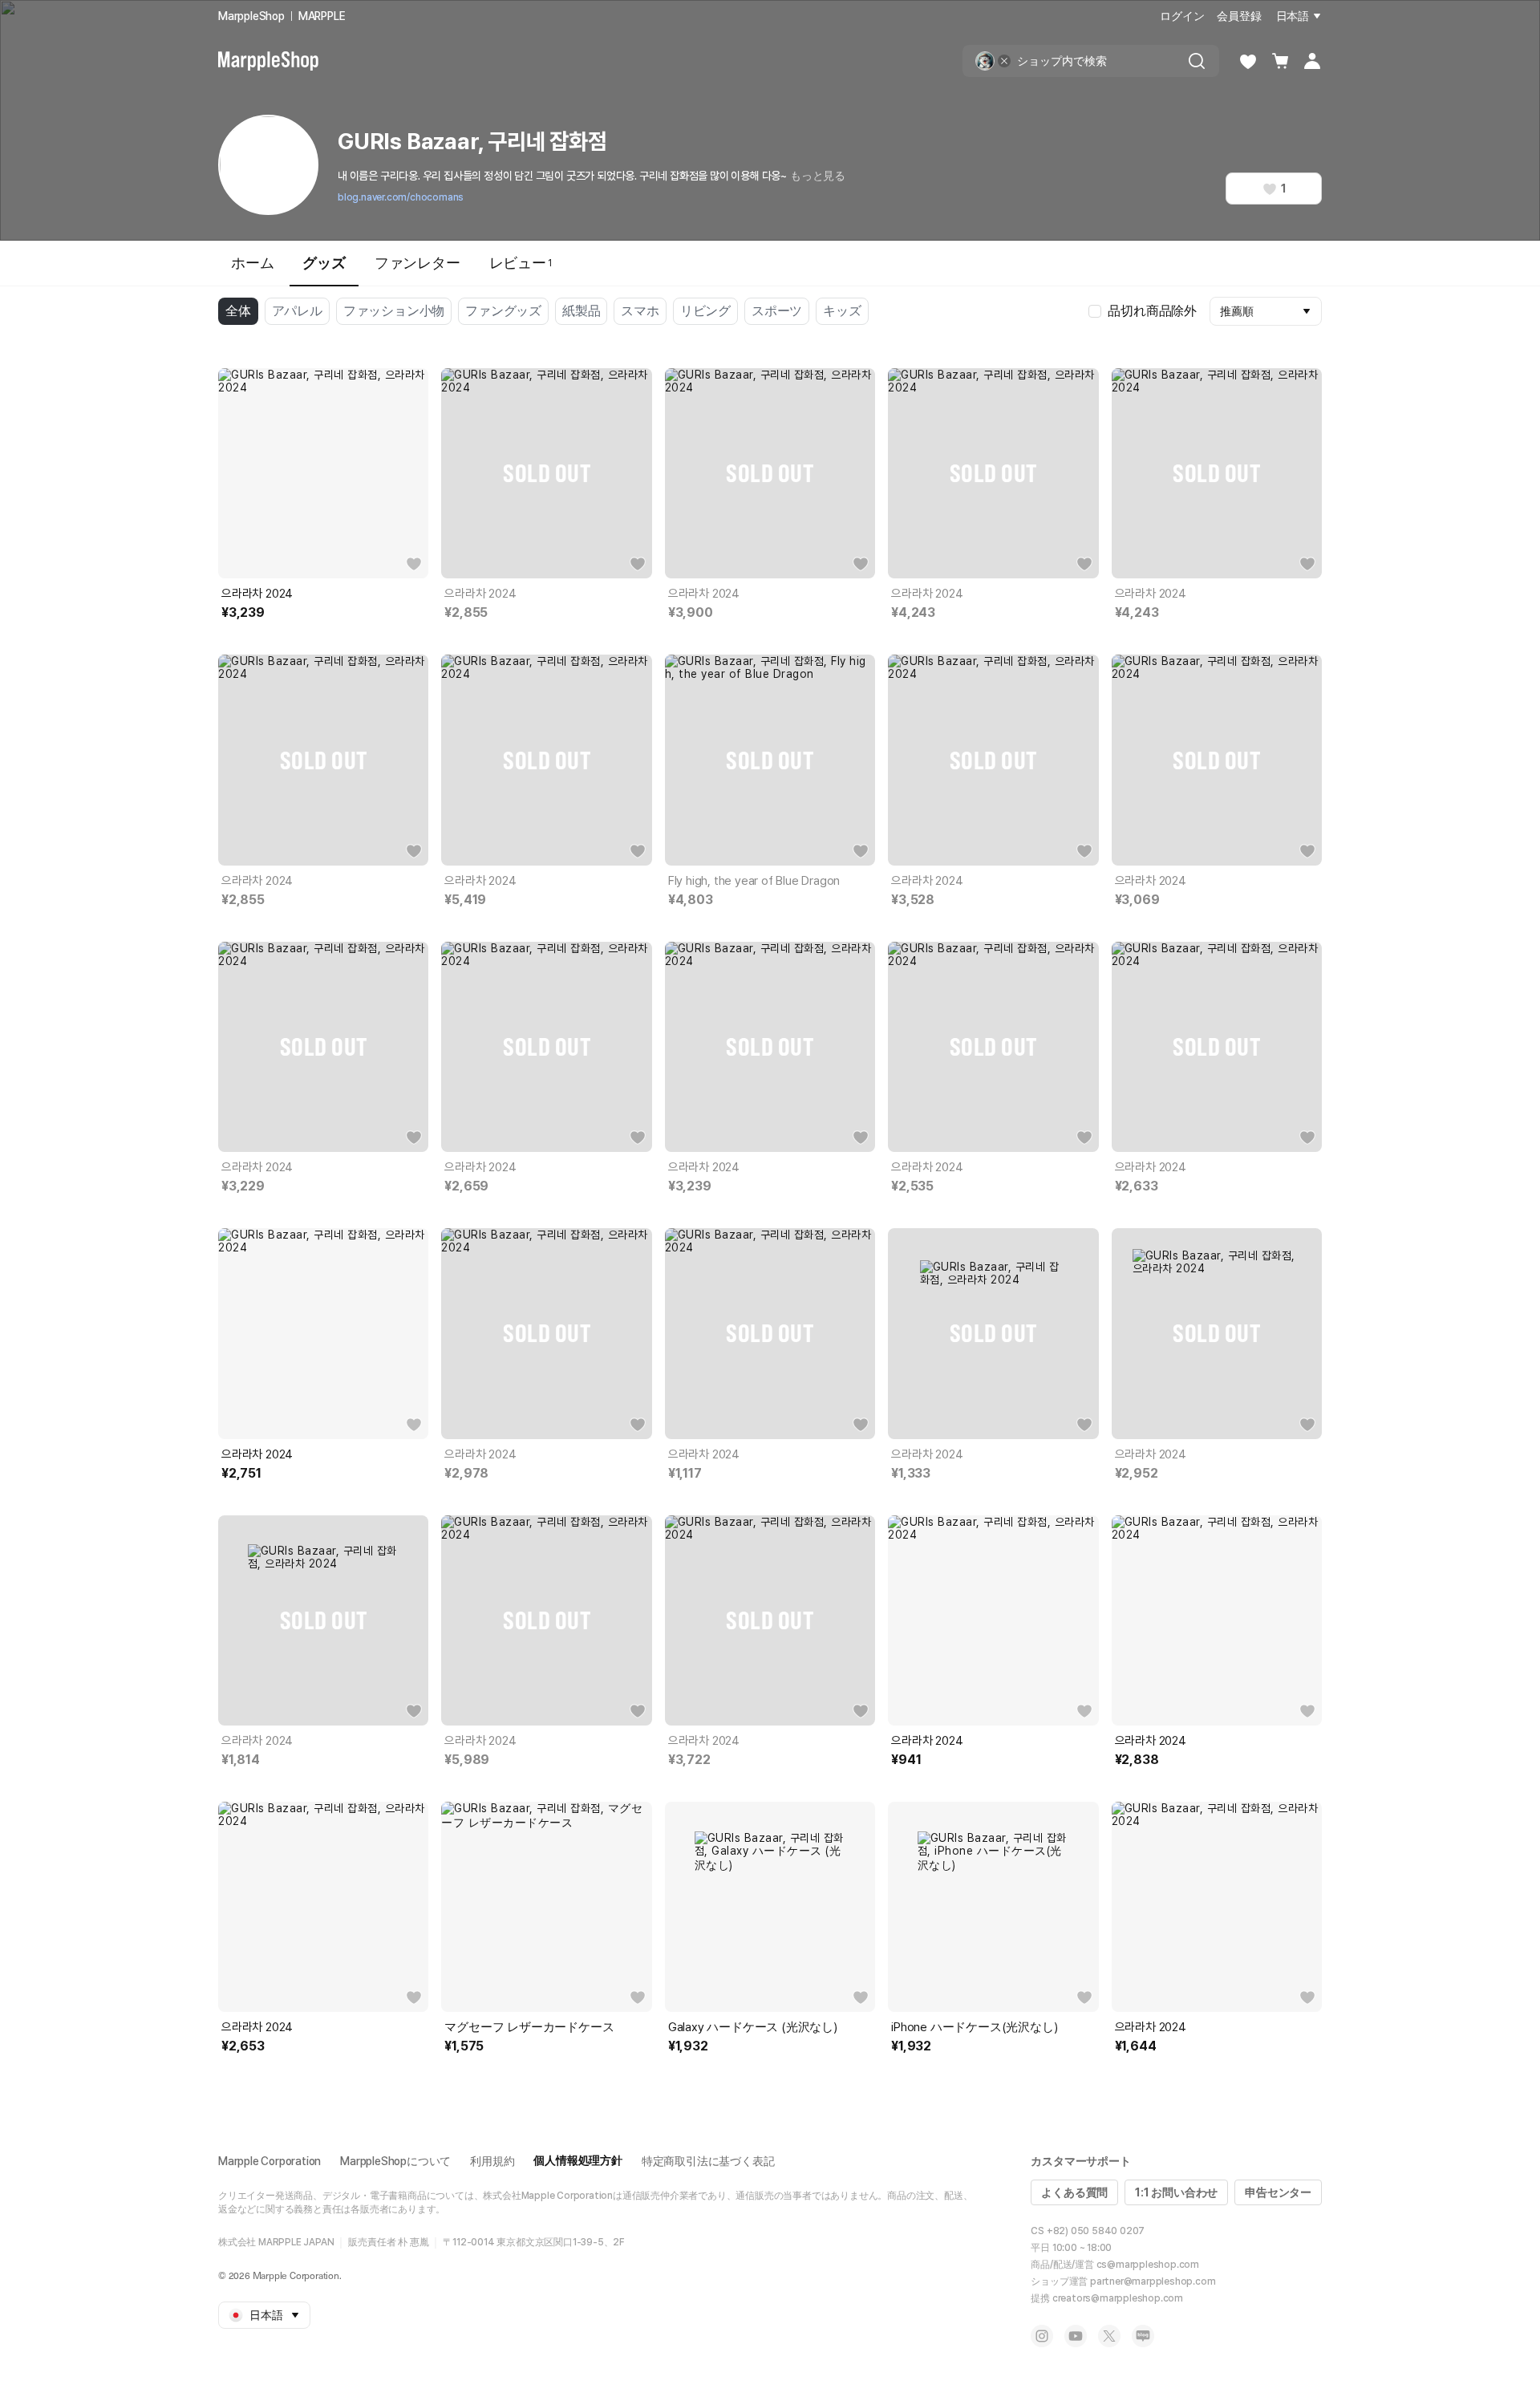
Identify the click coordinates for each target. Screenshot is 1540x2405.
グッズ (324, 263)
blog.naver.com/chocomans (401, 197)
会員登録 (1239, 16)
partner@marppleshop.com (1153, 2281)
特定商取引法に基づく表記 (708, 2161)
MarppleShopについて (395, 2161)
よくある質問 (1074, 2192)
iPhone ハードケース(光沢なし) (974, 2027)
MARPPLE (322, 16)
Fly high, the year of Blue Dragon (754, 881)
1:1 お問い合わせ (1176, 2192)
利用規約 (492, 2161)
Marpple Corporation (269, 2161)
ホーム (252, 263)
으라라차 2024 (257, 594)
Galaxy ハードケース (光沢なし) (753, 2027)
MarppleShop (251, 16)
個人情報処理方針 (577, 2160)
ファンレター (417, 263)
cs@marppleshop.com (1148, 2265)
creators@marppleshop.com (1118, 2298)
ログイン (1182, 16)
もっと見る (818, 176)
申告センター (1278, 2192)
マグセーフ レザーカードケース (529, 2027)
